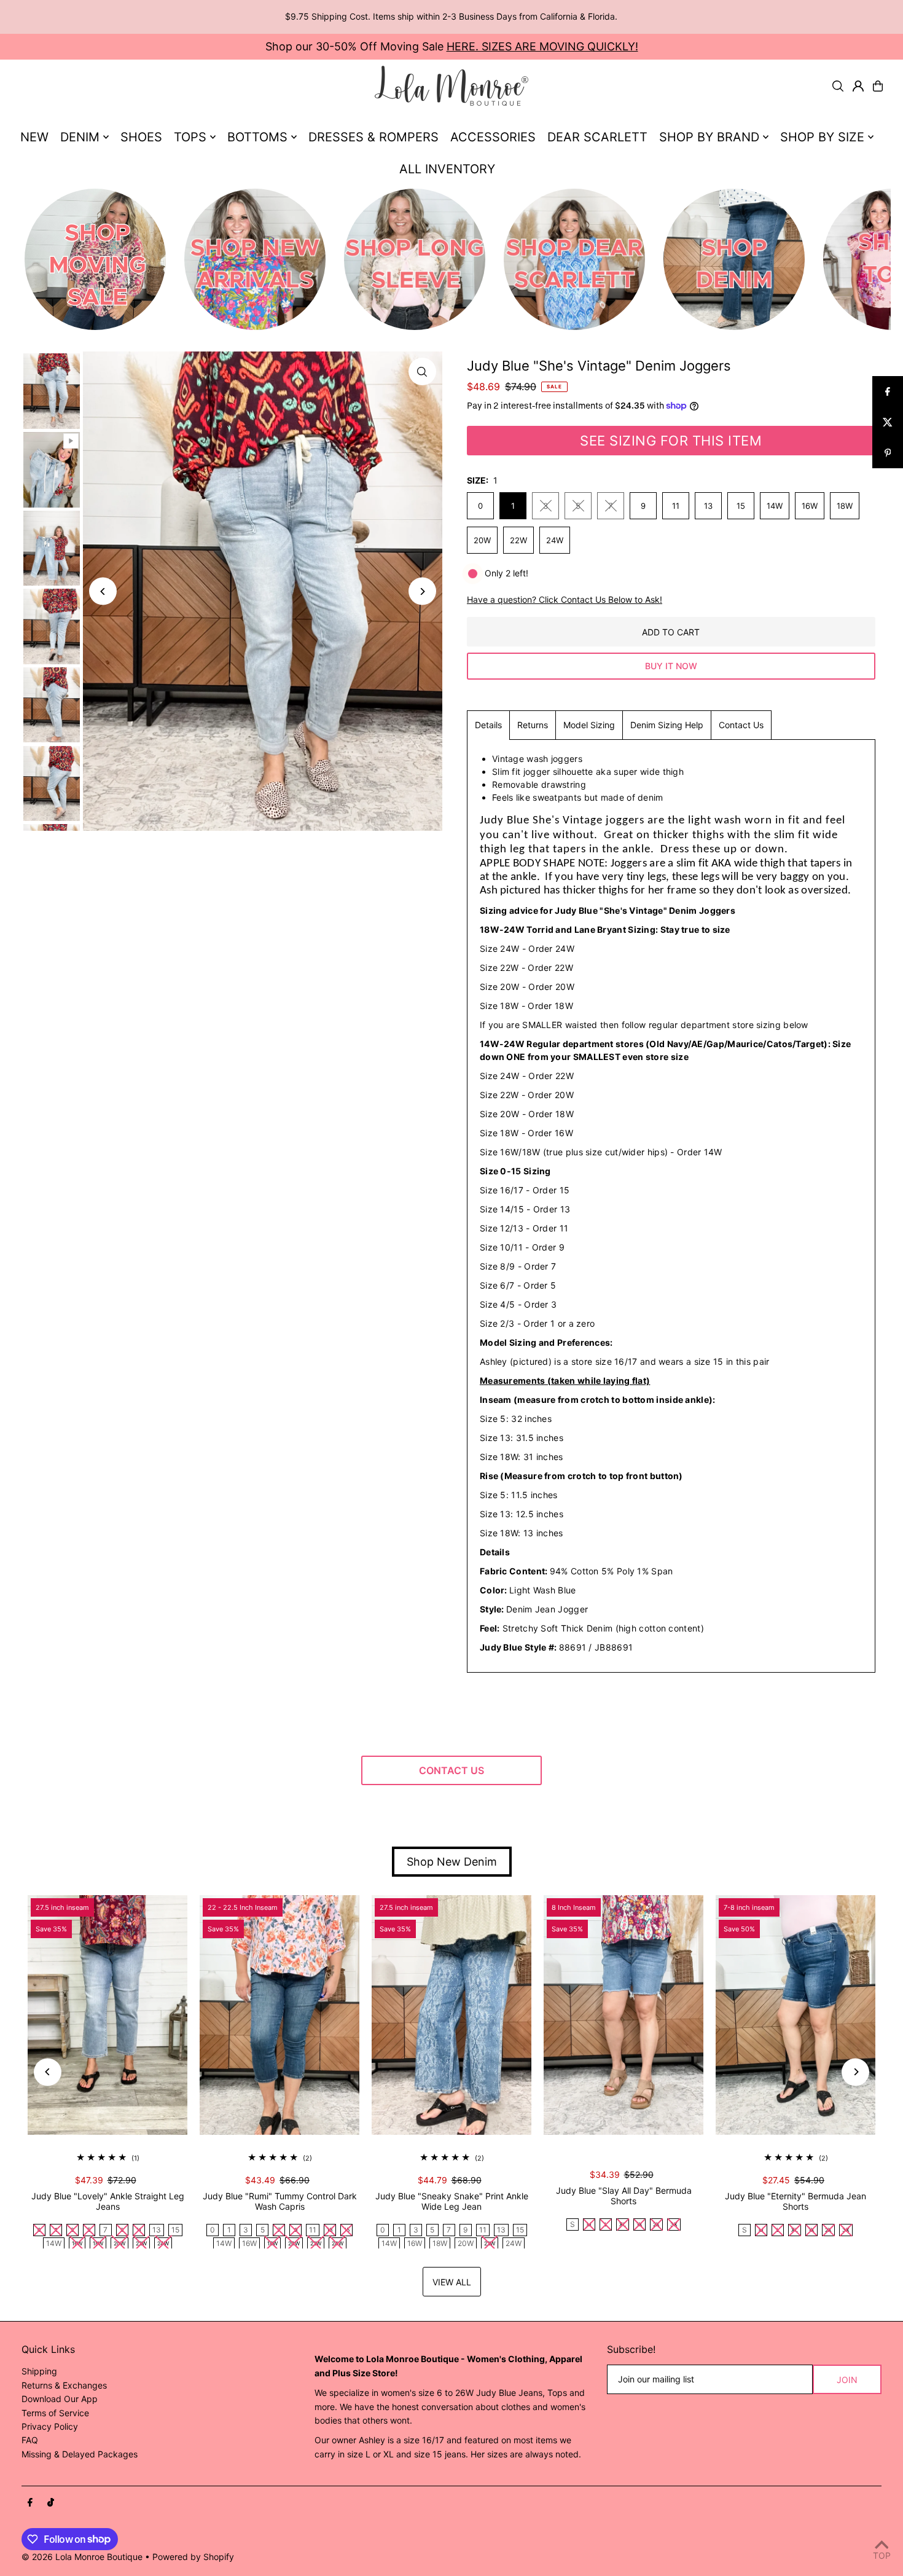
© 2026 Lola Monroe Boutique (82, 2557)
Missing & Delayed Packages (80, 2454)
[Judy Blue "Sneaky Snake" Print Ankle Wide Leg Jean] (451, 2015)
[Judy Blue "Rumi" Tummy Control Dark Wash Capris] (279, 2015)
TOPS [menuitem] (190, 137)
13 (708, 506)
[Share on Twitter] (888, 422)
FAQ (30, 2440)
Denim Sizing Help (667, 725)
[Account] (858, 86)
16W (810, 506)
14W (775, 506)
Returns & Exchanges (64, 2385)
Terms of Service (55, 2413)
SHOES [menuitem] (141, 137)
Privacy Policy (50, 2426)
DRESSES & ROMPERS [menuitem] (373, 137)
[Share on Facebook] (888, 391)
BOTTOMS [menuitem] (257, 137)
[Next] (422, 591)
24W (555, 540)
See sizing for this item (671, 441)
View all (452, 2282)
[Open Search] (838, 86)
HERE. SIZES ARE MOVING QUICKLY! (542, 46)
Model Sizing (589, 725)
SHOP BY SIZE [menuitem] (822, 137)
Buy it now (671, 666)
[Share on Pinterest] (888, 453)
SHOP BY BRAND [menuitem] (709, 137)
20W (482, 540)
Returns (533, 725)
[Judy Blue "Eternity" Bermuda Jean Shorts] (795, 2015)
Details (488, 725)
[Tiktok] (51, 2503)
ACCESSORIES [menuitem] (493, 137)
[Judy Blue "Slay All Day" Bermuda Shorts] (623, 2015)
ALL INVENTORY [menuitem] (447, 169)
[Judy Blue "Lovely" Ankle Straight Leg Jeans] (107, 2015)
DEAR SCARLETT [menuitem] (597, 137)
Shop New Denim (452, 1862)
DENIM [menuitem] (80, 137)
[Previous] (103, 591)
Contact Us (741, 725)
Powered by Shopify (193, 2557)
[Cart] (878, 86)
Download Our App (60, 2399)
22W (518, 540)
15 (741, 506)
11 (676, 506)
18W (845, 506)
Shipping (39, 2371)
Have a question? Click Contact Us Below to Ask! (565, 600)
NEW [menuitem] (34, 137)
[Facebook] (30, 2503)
